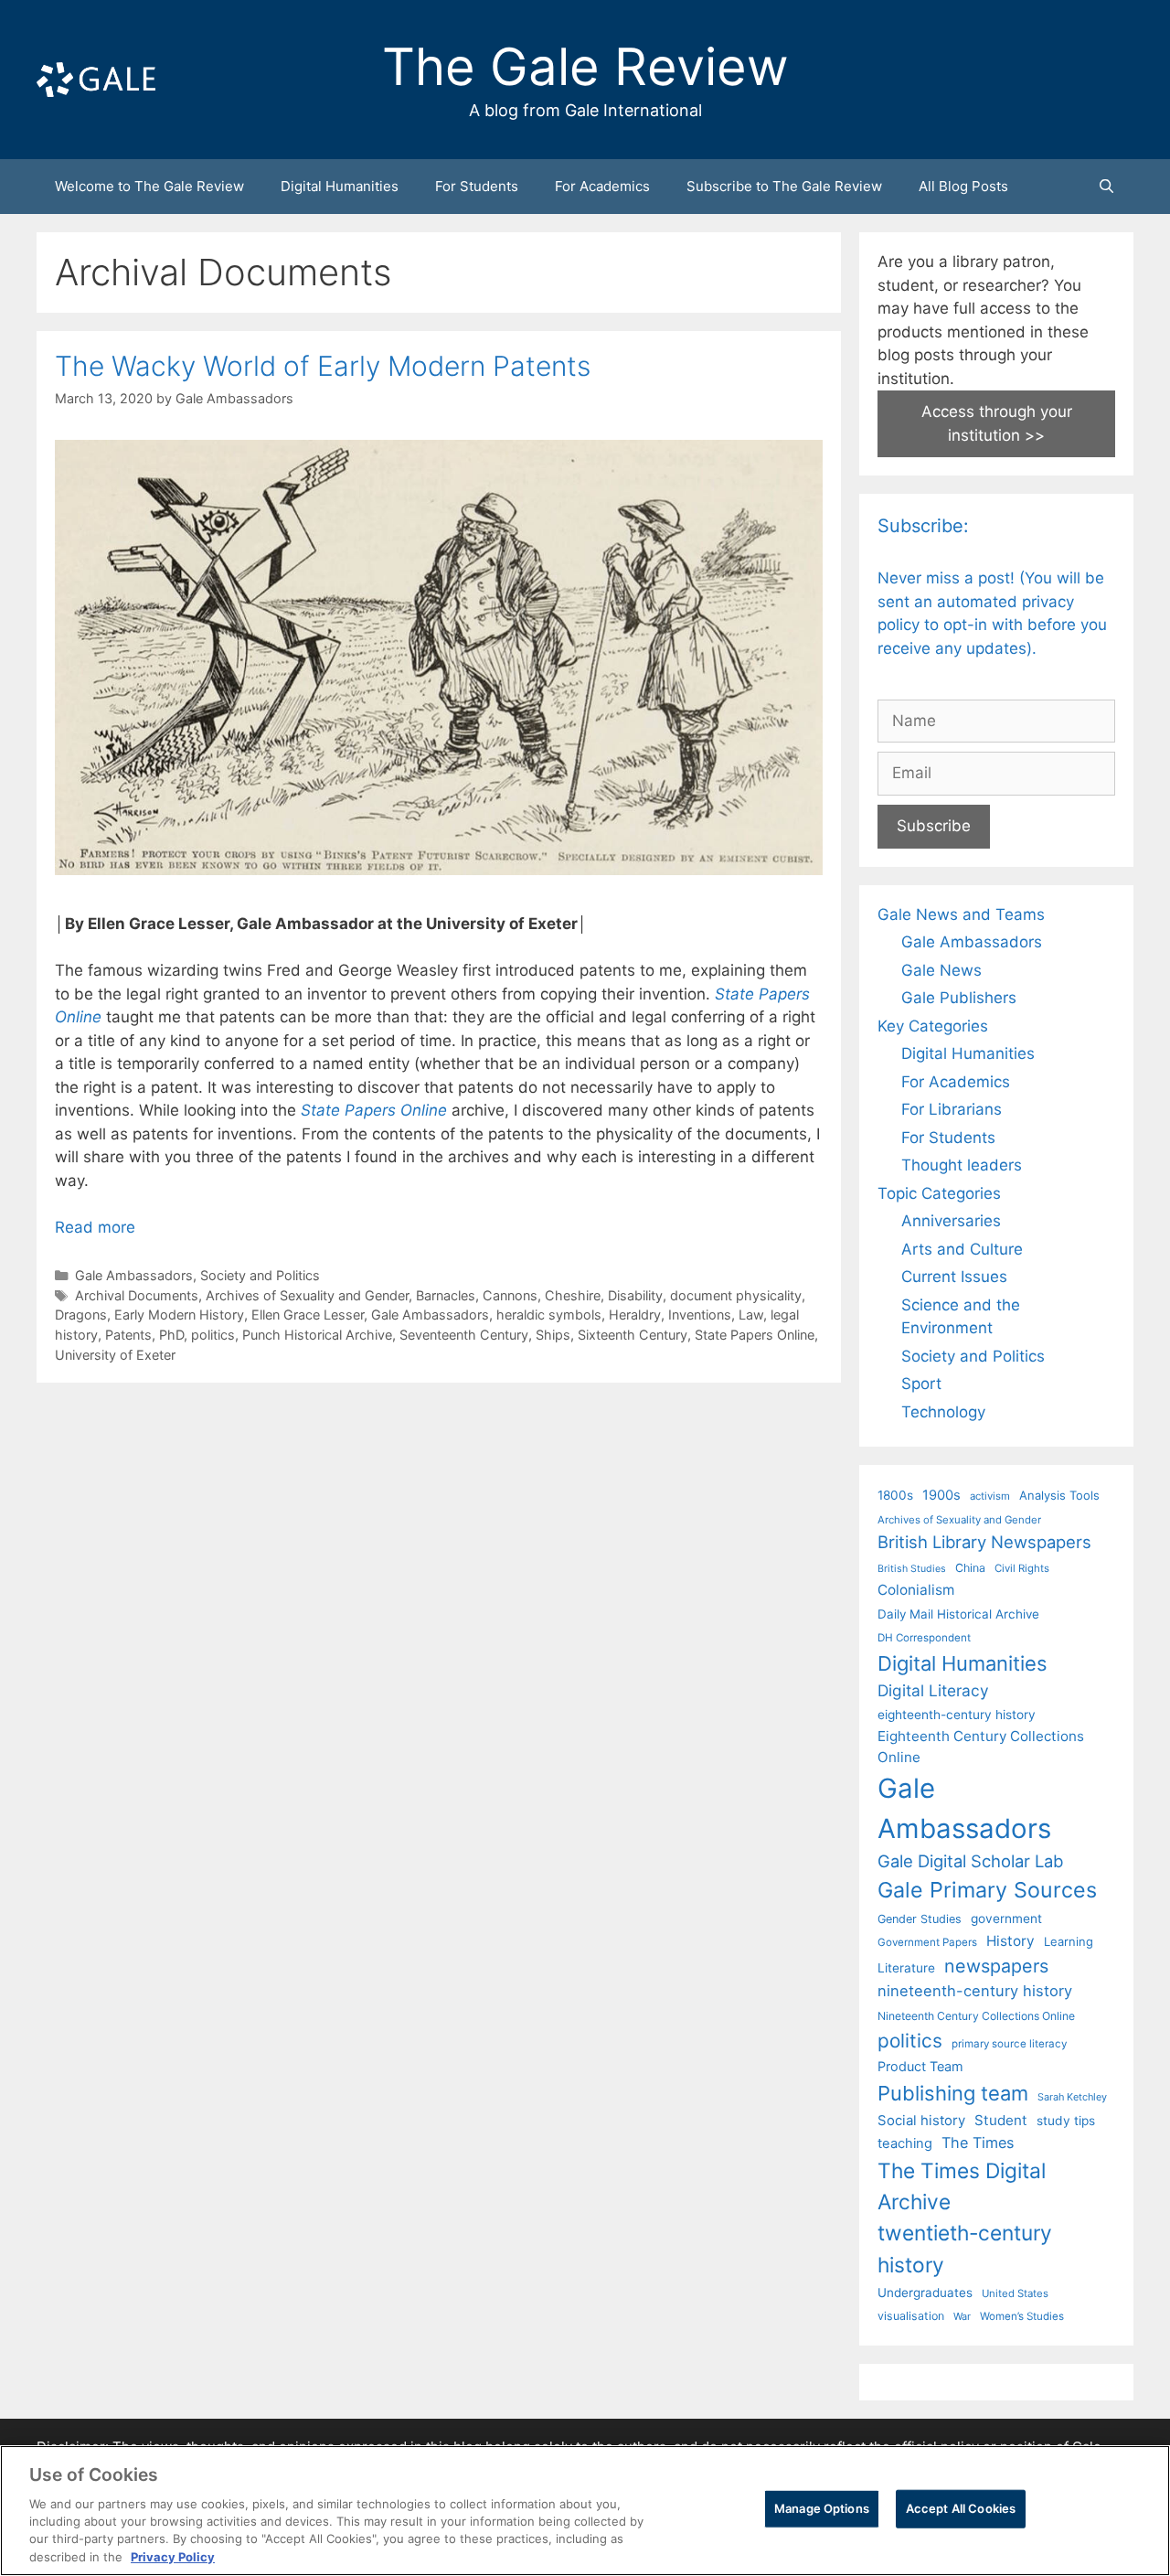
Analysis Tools (1059, 1495)
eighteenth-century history (957, 1715)
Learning (1069, 1941)
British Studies (912, 1569)
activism (990, 1496)
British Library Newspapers (984, 1542)
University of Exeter (115, 1355)
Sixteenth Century (633, 1335)
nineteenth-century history (975, 1991)
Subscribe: (923, 526)
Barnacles (446, 1295)
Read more (95, 1227)
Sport (921, 1384)
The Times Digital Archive (962, 2186)
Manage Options (822, 2508)
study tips (1066, 2121)
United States (1015, 2293)
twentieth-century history (965, 2248)
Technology (943, 1412)
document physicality (736, 1295)
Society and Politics (260, 1275)
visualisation (911, 2316)
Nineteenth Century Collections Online (976, 2016)
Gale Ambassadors (134, 1275)
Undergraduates (925, 2293)
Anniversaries (951, 1221)
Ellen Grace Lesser (308, 1315)
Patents (128, 1335)
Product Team (920, 2066)
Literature (906, 1968)
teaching (905, 2143)
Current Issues (954, 1277)
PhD (171, 1335)
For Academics (602, 186)
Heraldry (635, 1315)
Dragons (81, 1315)
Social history (921, 2121)
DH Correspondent (924, 1638)
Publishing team (953, 2093)
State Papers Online (755, 1335)
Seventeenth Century (464, 1335)
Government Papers (927, 1942)
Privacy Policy (173, 2557)
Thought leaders (962, 1165)
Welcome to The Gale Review (149, 186)
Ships (553, 1335)
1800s (895, 1495)
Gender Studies (920, 1919)
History (1010, 1941)
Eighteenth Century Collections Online (981, 1747)
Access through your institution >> (997, 423)
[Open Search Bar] (1106, 187)
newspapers (996, 1966)
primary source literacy (1009, 2044)
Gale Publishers (959, 998)
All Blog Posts (963, 186)
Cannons (510, 1295)
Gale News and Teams (961, 914)
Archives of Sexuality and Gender (307, 1295)
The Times (978, 2143)
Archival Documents (137, 1295)
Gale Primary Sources (987, 1890)
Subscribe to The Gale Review (784, 186)
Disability (635, 1295)
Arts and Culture (962, 1249)
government (1006, 1919)
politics (213, 1335)
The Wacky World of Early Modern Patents (323, 366)
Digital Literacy (933, 1690)
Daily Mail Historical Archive (958, 1614)
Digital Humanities (340, 186)
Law (751, 1315)
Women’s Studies (1022, 2316)
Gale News (941, 970)
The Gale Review (585, 67)
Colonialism (916, 1590)
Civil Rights (1022, 1568)
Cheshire (573, 1295)
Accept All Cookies (961, 2508)
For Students (477, 186)
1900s (941, 1495)
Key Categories (933, 1026)
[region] (585, 2511)
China (970, 1568)
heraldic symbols (549, 1315)
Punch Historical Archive (317, 1335)
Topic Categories (939, 1193)
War (962, 2316)
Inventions (700, 1315)
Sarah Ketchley (1072, 2097)
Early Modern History (179, 1315)
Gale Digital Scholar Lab (970, 1861)
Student (1001, 2120)
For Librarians (952, 1109)
